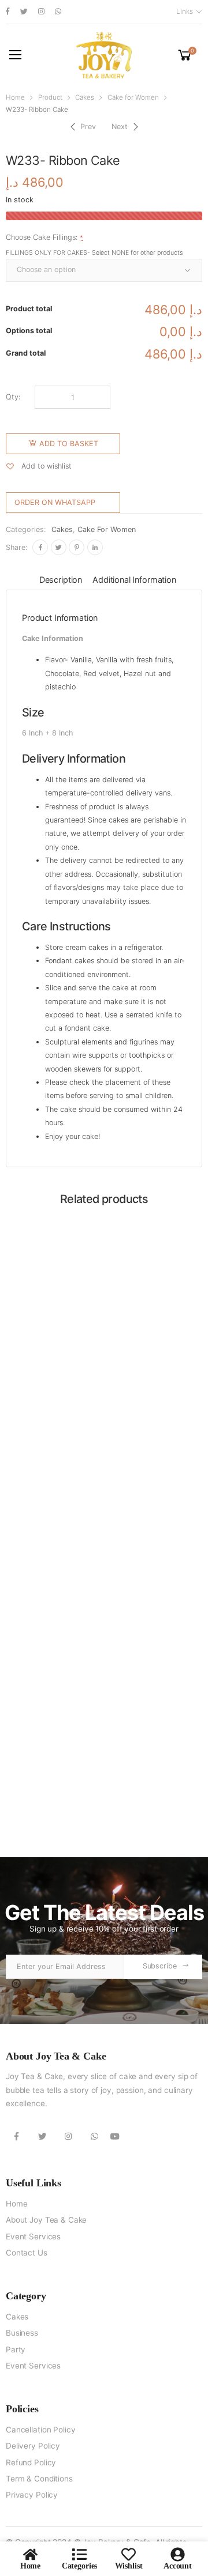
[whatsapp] (58, 12)
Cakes (85, 97)
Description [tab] (61, 580)
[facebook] (8, 12)
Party (16, 2349)
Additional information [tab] (134, 580)
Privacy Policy (32, 2495)
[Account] (178, 2554)
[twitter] (24, 12)
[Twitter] (59, 547)
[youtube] (115, 2136)
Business (22, 2333)
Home (15, 97)
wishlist (129, 2566)
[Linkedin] (95, 547)
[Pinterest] (77, 547)
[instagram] (41, 12)
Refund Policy (31, 2462)
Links (184, 12)
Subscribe (160, 1966)
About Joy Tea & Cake (46, 2220)
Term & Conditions (39, 2479)
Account (178, 2566)
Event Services (33, 2236)
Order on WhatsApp (55, 502)
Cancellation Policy (40, 2430)
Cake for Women (133, 97)
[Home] (30, 2554)
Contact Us (27, 2253)
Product (50, 97)
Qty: (13, 397)
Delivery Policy (33, 2446)
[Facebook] (40, 547)
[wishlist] (129, 2554)
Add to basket (69, 444)
